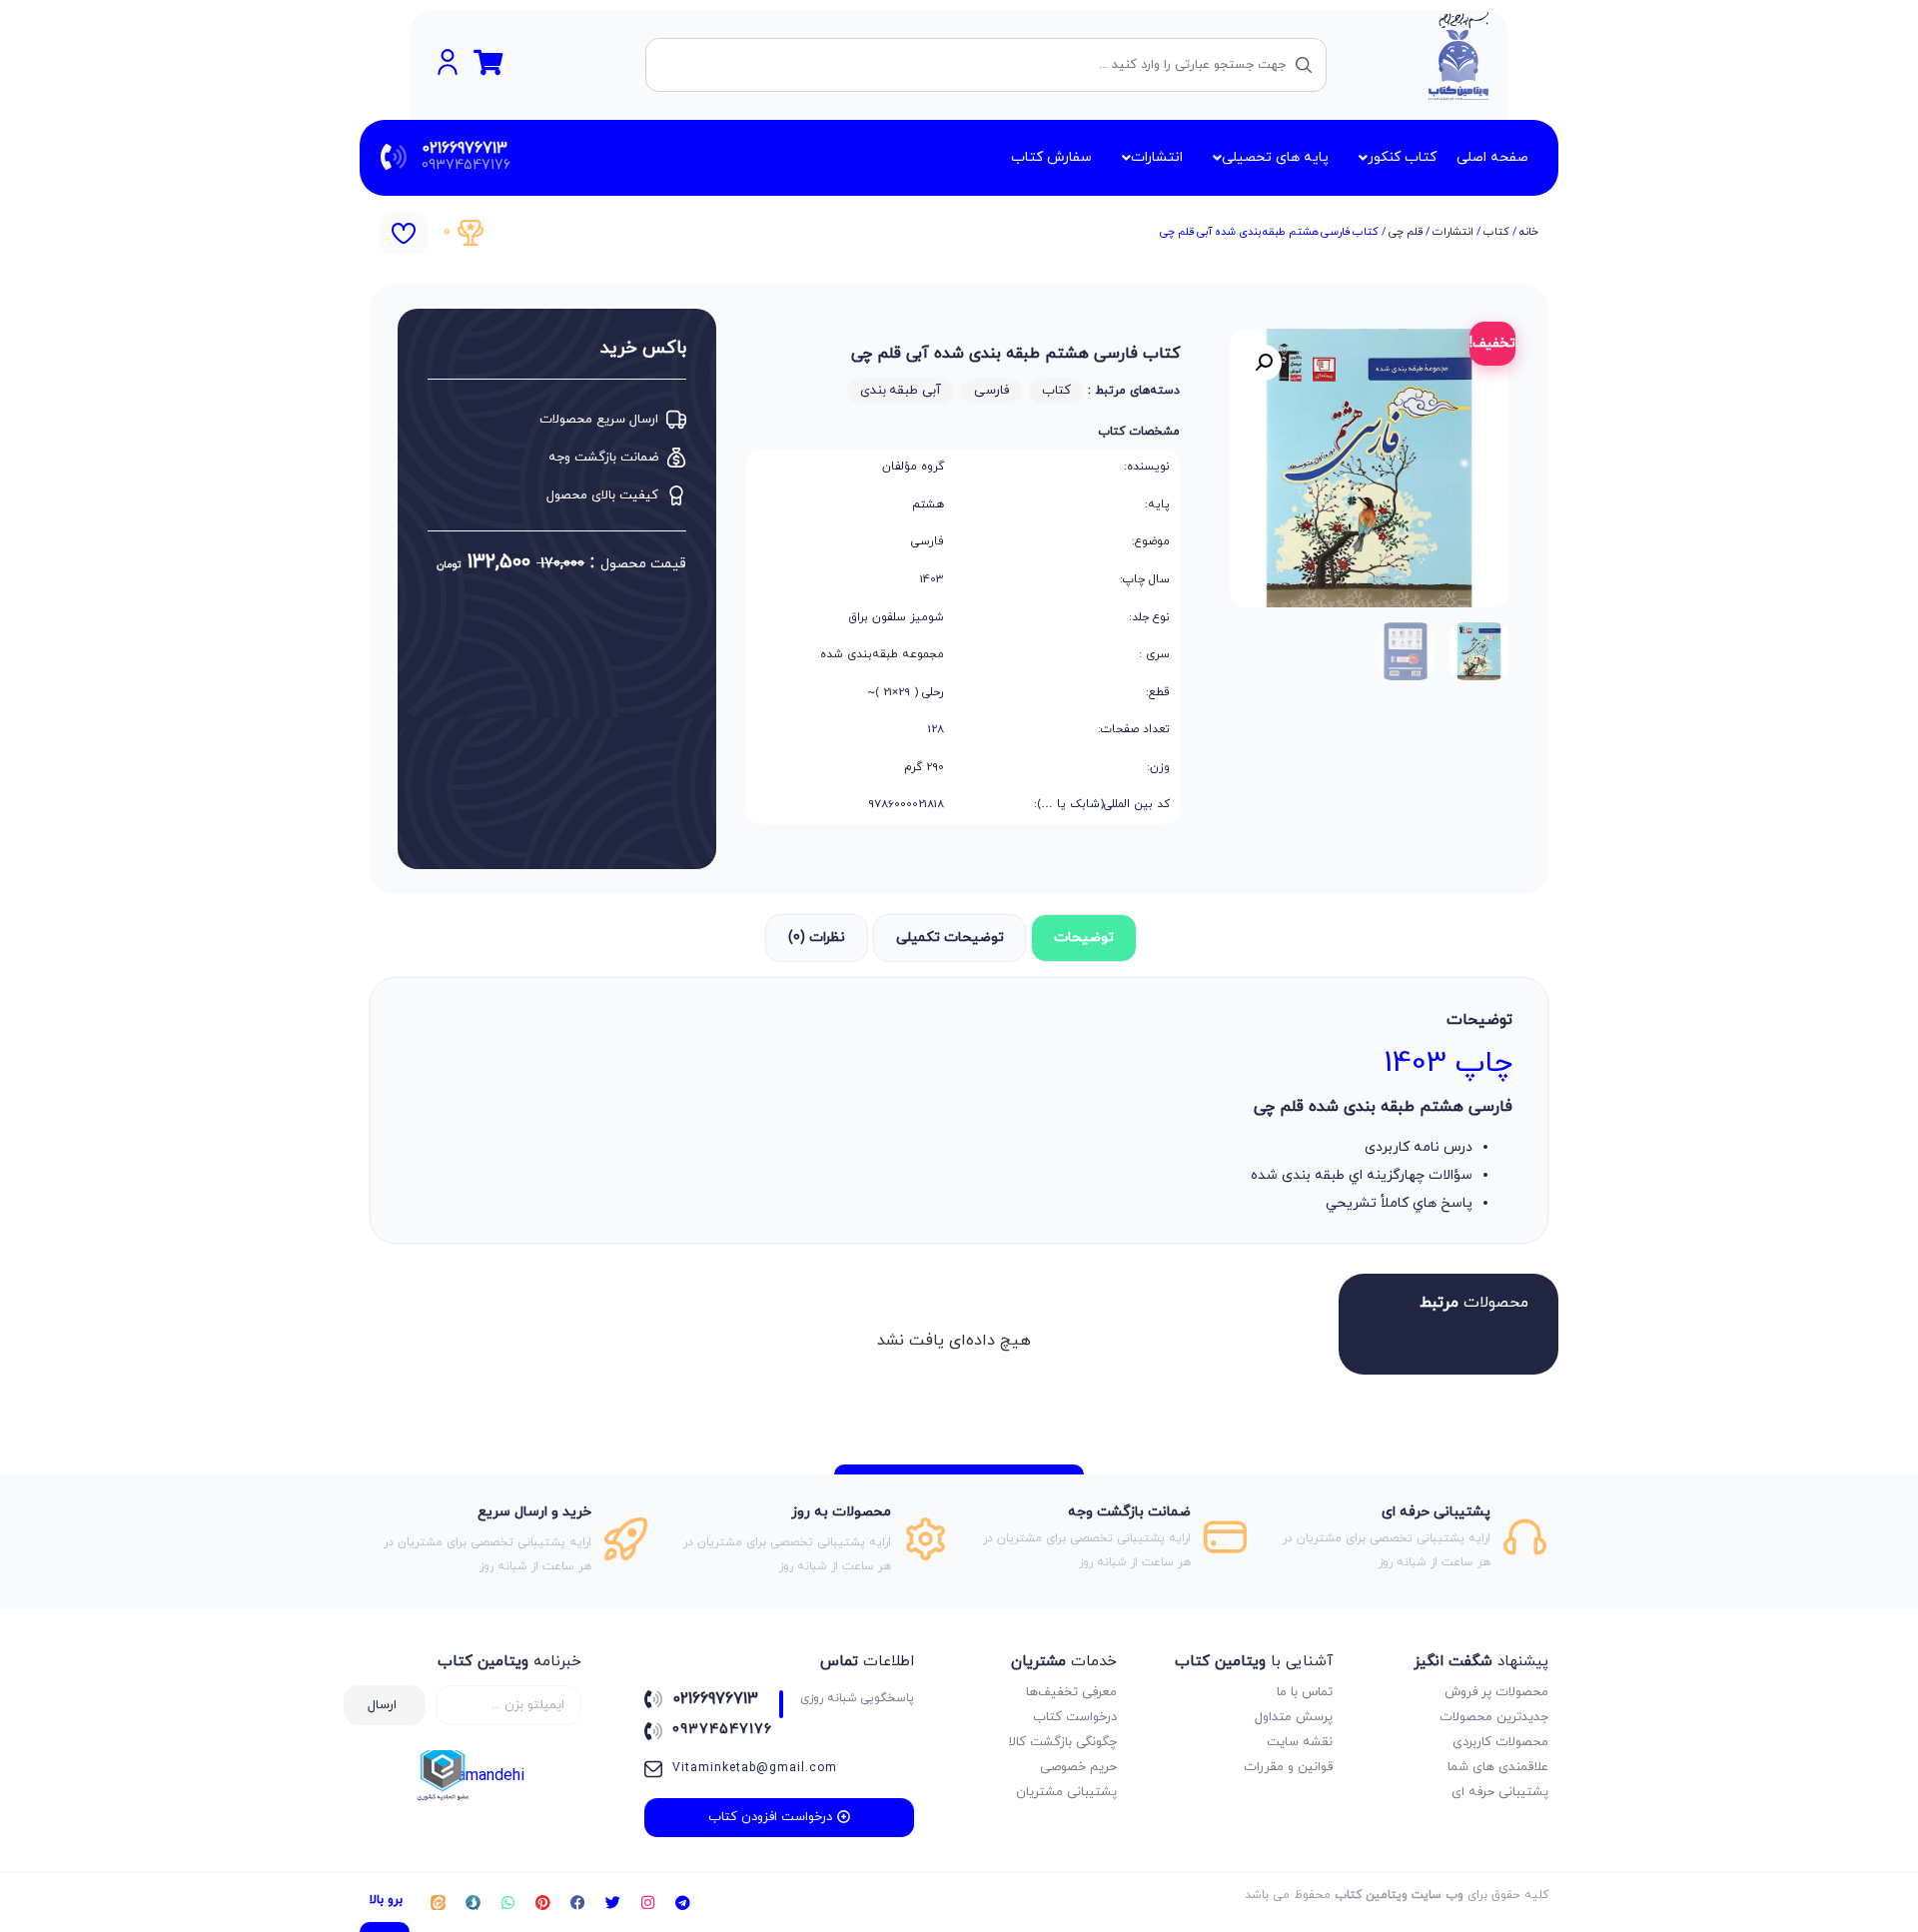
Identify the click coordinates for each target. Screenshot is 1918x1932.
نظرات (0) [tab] (817, 938)
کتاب (1496, 232)
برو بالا (386, 1900)
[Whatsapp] (507, 1903)
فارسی (991, 391)
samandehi (487, 1776)
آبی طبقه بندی (901, 391)
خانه (1529, 232)
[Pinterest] (542, 1903)
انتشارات (1453, 232)
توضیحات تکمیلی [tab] (950, 938)
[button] (1264, 363)
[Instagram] (647, 1903)
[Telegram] (682, 1903)
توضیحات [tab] (1084, 938)
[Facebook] (577, 1903)
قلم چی (1406, 232)
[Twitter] (612, 1903)
